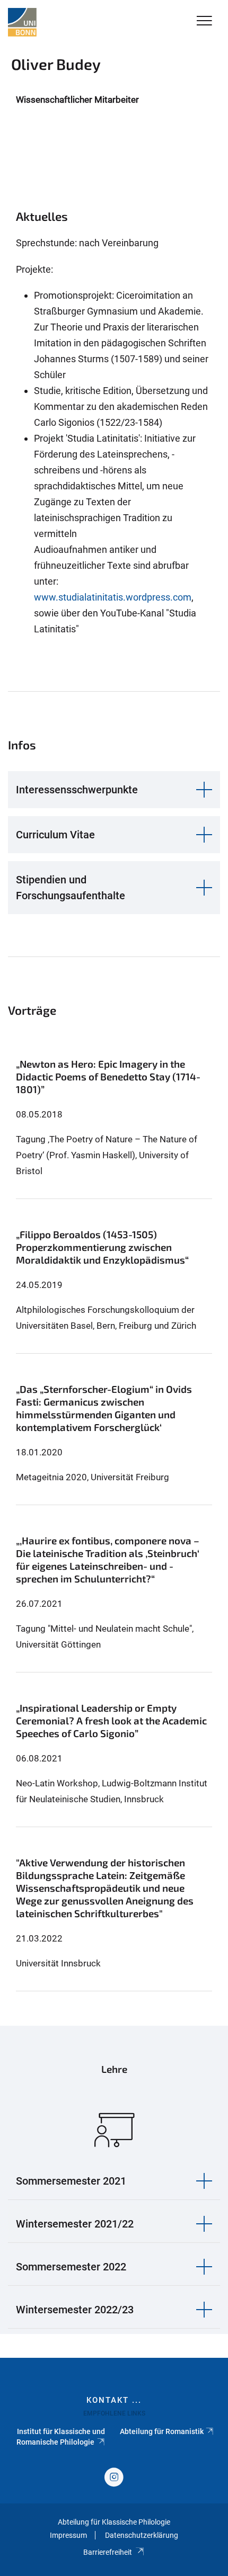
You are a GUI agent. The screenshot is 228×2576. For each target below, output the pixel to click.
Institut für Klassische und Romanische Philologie (61, 2437)
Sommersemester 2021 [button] (71, 2181)
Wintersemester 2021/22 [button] (75, 2224)
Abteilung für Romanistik (162, 2431)
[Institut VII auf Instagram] (114, 2478)
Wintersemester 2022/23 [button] (75, 2310)
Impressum (68, 2535)
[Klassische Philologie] (22, 22)
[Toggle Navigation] (204, 21)
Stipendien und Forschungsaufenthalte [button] (71, 888)
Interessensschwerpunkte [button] (77, 790)
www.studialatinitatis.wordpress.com (113, 597)
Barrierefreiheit (108, 2552)
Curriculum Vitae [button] (55, 835)
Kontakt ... (114, 2400)
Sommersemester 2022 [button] (71, 2267)
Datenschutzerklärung (142, 2535)
